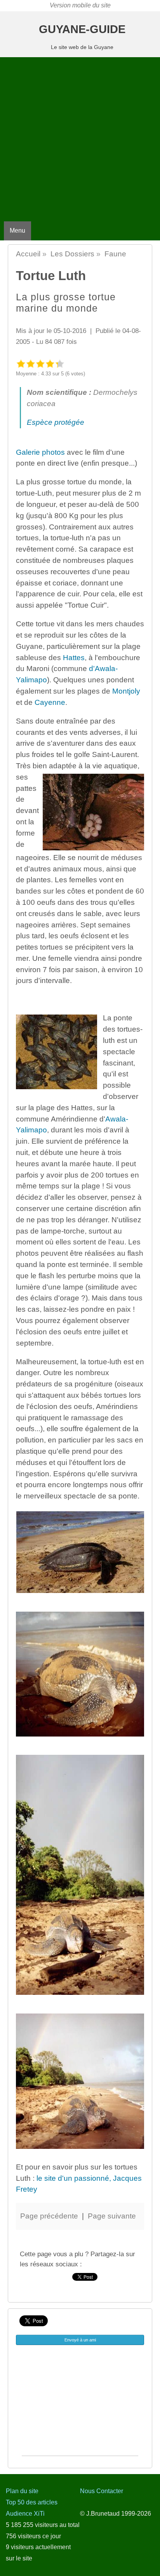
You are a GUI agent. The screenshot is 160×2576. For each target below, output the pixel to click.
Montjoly (126, 691)
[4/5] (50, 364)
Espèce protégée (56, 422)
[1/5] (21, 364)
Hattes (74, 658)
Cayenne (50, 702)
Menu (17, 230)
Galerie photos (40, 452)
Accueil (28, 254)
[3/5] (40, 364)
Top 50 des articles (32, 2502)
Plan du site (22, 2491)
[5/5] (60, 364)
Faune (115, 254)
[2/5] (30, 364)
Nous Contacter (102, 2491)
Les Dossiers (72, 254)
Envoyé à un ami (80, 2340)
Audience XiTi (25, 2514)
